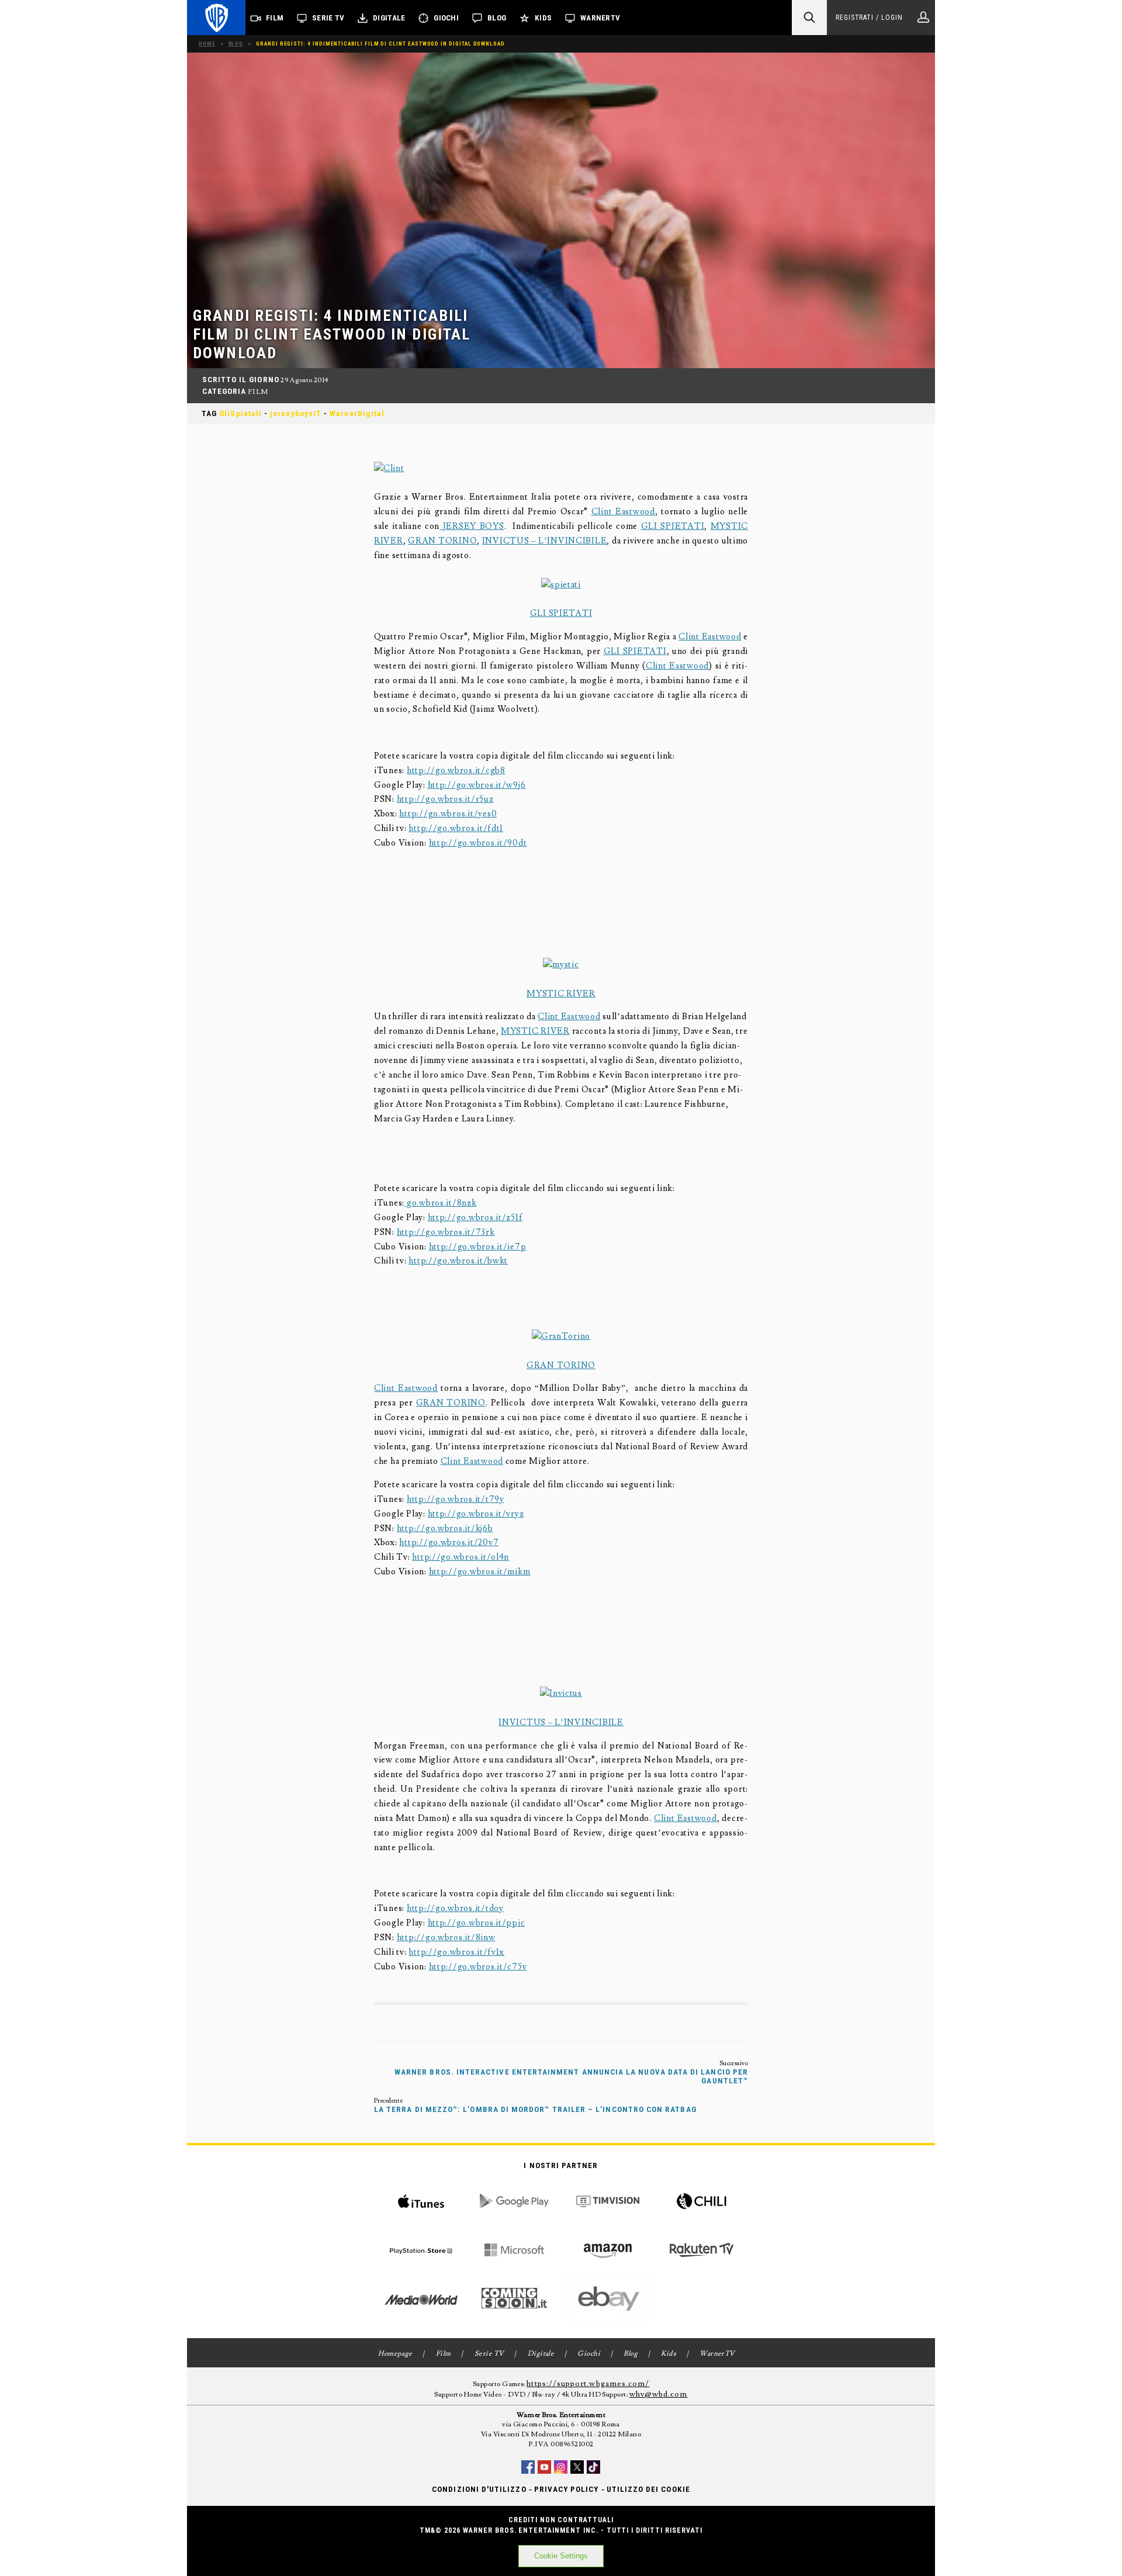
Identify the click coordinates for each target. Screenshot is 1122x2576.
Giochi (446, 18)
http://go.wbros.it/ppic (477, 1923)
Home (207, 44)
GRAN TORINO (442, 541)
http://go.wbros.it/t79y (456, 1499)
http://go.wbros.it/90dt (478, 843)
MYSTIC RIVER (561, 994)
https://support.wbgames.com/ (588, 2384)
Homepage (395, 2354)
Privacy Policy (567, 2489)
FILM (258, 392)
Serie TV (328, 18)
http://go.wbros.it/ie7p (478, 1247)
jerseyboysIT (296, 413)
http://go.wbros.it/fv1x (456, 1952)
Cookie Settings (561, 2556)
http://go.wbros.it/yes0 (448, 814)
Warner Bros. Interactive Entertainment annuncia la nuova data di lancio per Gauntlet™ (571, 2076)
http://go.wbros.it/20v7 (449, 1543)
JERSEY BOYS (472, 526)
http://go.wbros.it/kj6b (445, 1528)
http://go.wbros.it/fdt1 (456, 828)
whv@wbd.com (659, 2394)
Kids (543, 18)
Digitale (389, 18)
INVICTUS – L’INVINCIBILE (545, 541)
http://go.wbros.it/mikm (480, 1572)
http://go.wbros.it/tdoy (455, 1908)
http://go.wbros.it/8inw (446, 1938)
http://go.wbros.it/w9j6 (477, 785)
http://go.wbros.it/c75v (478, 1967)
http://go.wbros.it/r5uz (445, 799)
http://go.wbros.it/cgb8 (456, 771)
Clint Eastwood (623, 512)
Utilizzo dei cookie (648, 2489)
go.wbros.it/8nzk (440, 1203)
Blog (497, 18)
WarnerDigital (357, 413)
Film (275, 18)
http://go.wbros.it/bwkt (458, 1261)
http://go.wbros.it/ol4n (460, 1557)
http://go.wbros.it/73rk (446, 1232)
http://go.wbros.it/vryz (476, 1514)
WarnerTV (600, 18)
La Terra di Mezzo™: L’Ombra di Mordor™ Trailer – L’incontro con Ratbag (535, 2109)
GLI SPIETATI (673, 526)
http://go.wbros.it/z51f (475, 1218)
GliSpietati (240, 413)
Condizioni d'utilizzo (479, 2489)
